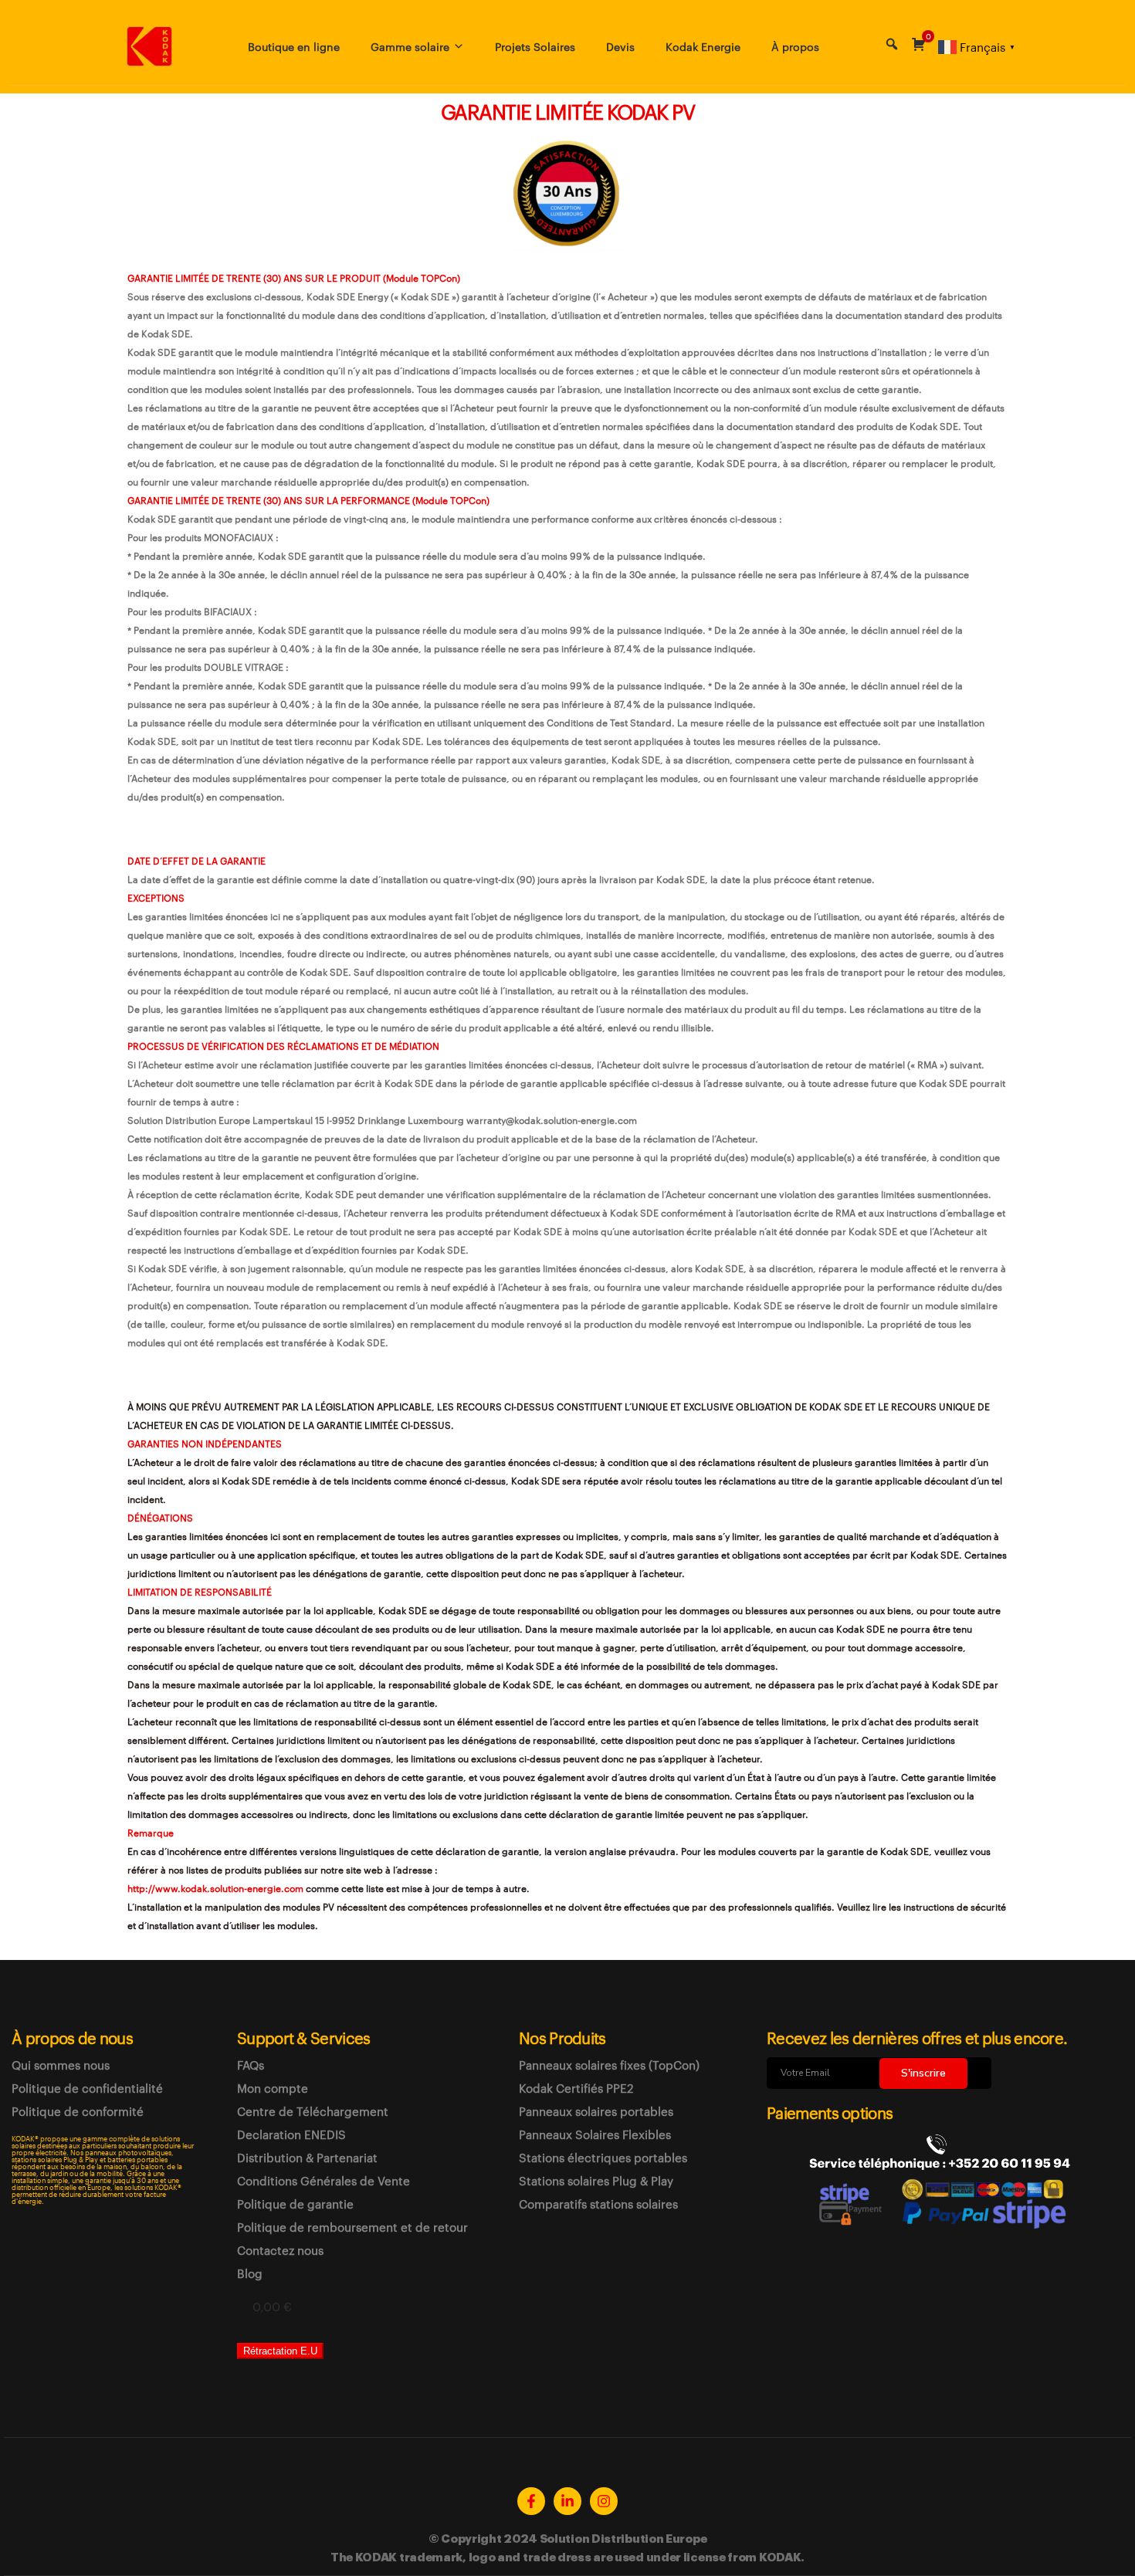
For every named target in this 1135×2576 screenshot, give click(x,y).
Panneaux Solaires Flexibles (595, 2134)
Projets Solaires (535, 46)
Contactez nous (280, 2250)
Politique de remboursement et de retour (352, 2227)
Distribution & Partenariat (307, 2158)
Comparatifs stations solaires (598, 2204)
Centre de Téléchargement (313, 2111)
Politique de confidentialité (87, 2088)
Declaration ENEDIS (291, 2134)
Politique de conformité (78, 2111)
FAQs (251, 2065)
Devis (620, 46)
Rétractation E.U (280, 2351)
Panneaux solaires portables (596, 2111)
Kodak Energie (703, 46)
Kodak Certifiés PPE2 (576, 2088)
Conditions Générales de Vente (324, 2181)
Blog (250, 2273)
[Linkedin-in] (567, 2501)
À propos (795, 46)
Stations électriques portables (603, 2158)
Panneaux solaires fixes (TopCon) (609, 2065)
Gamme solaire (410, 46)
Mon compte (273, 2088)
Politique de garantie (295, 2204)
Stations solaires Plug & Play (596, 2181)
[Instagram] (604, 2501)
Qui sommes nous (61, 2065)
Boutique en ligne (294, 46)
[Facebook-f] (531, 2501)
